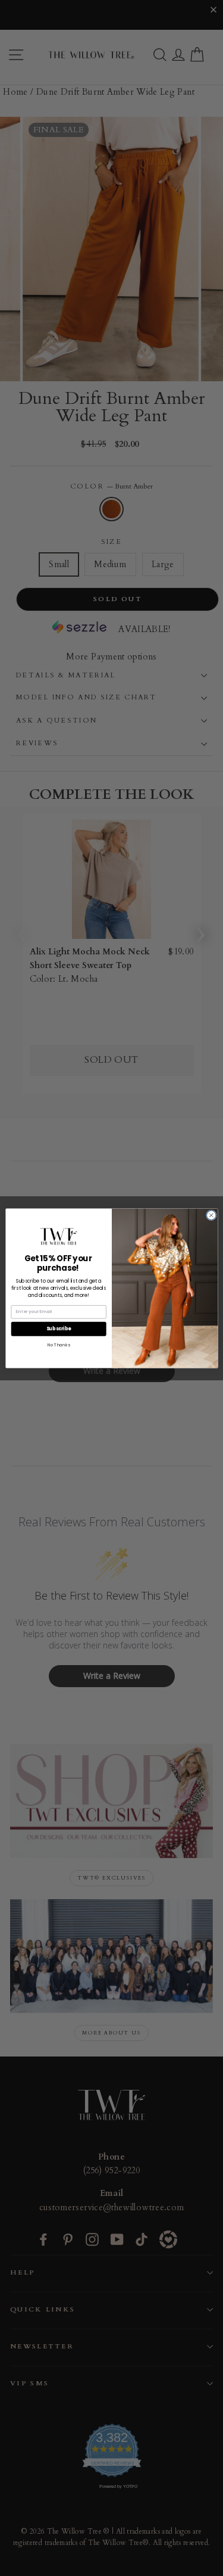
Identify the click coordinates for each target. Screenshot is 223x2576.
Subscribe (58, 1328)
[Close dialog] (211, 1215)
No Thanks (58, 1344)
